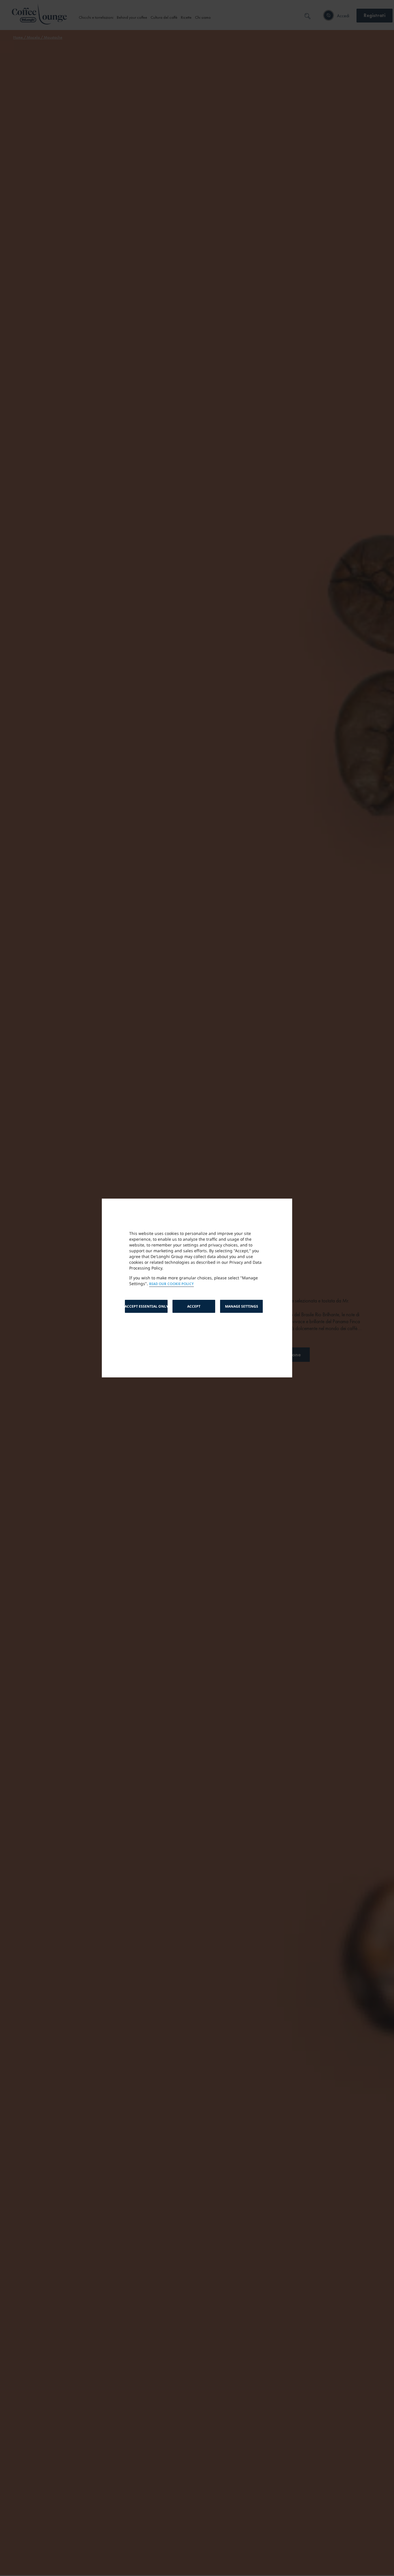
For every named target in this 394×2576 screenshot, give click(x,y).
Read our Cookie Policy (171, 1284)
